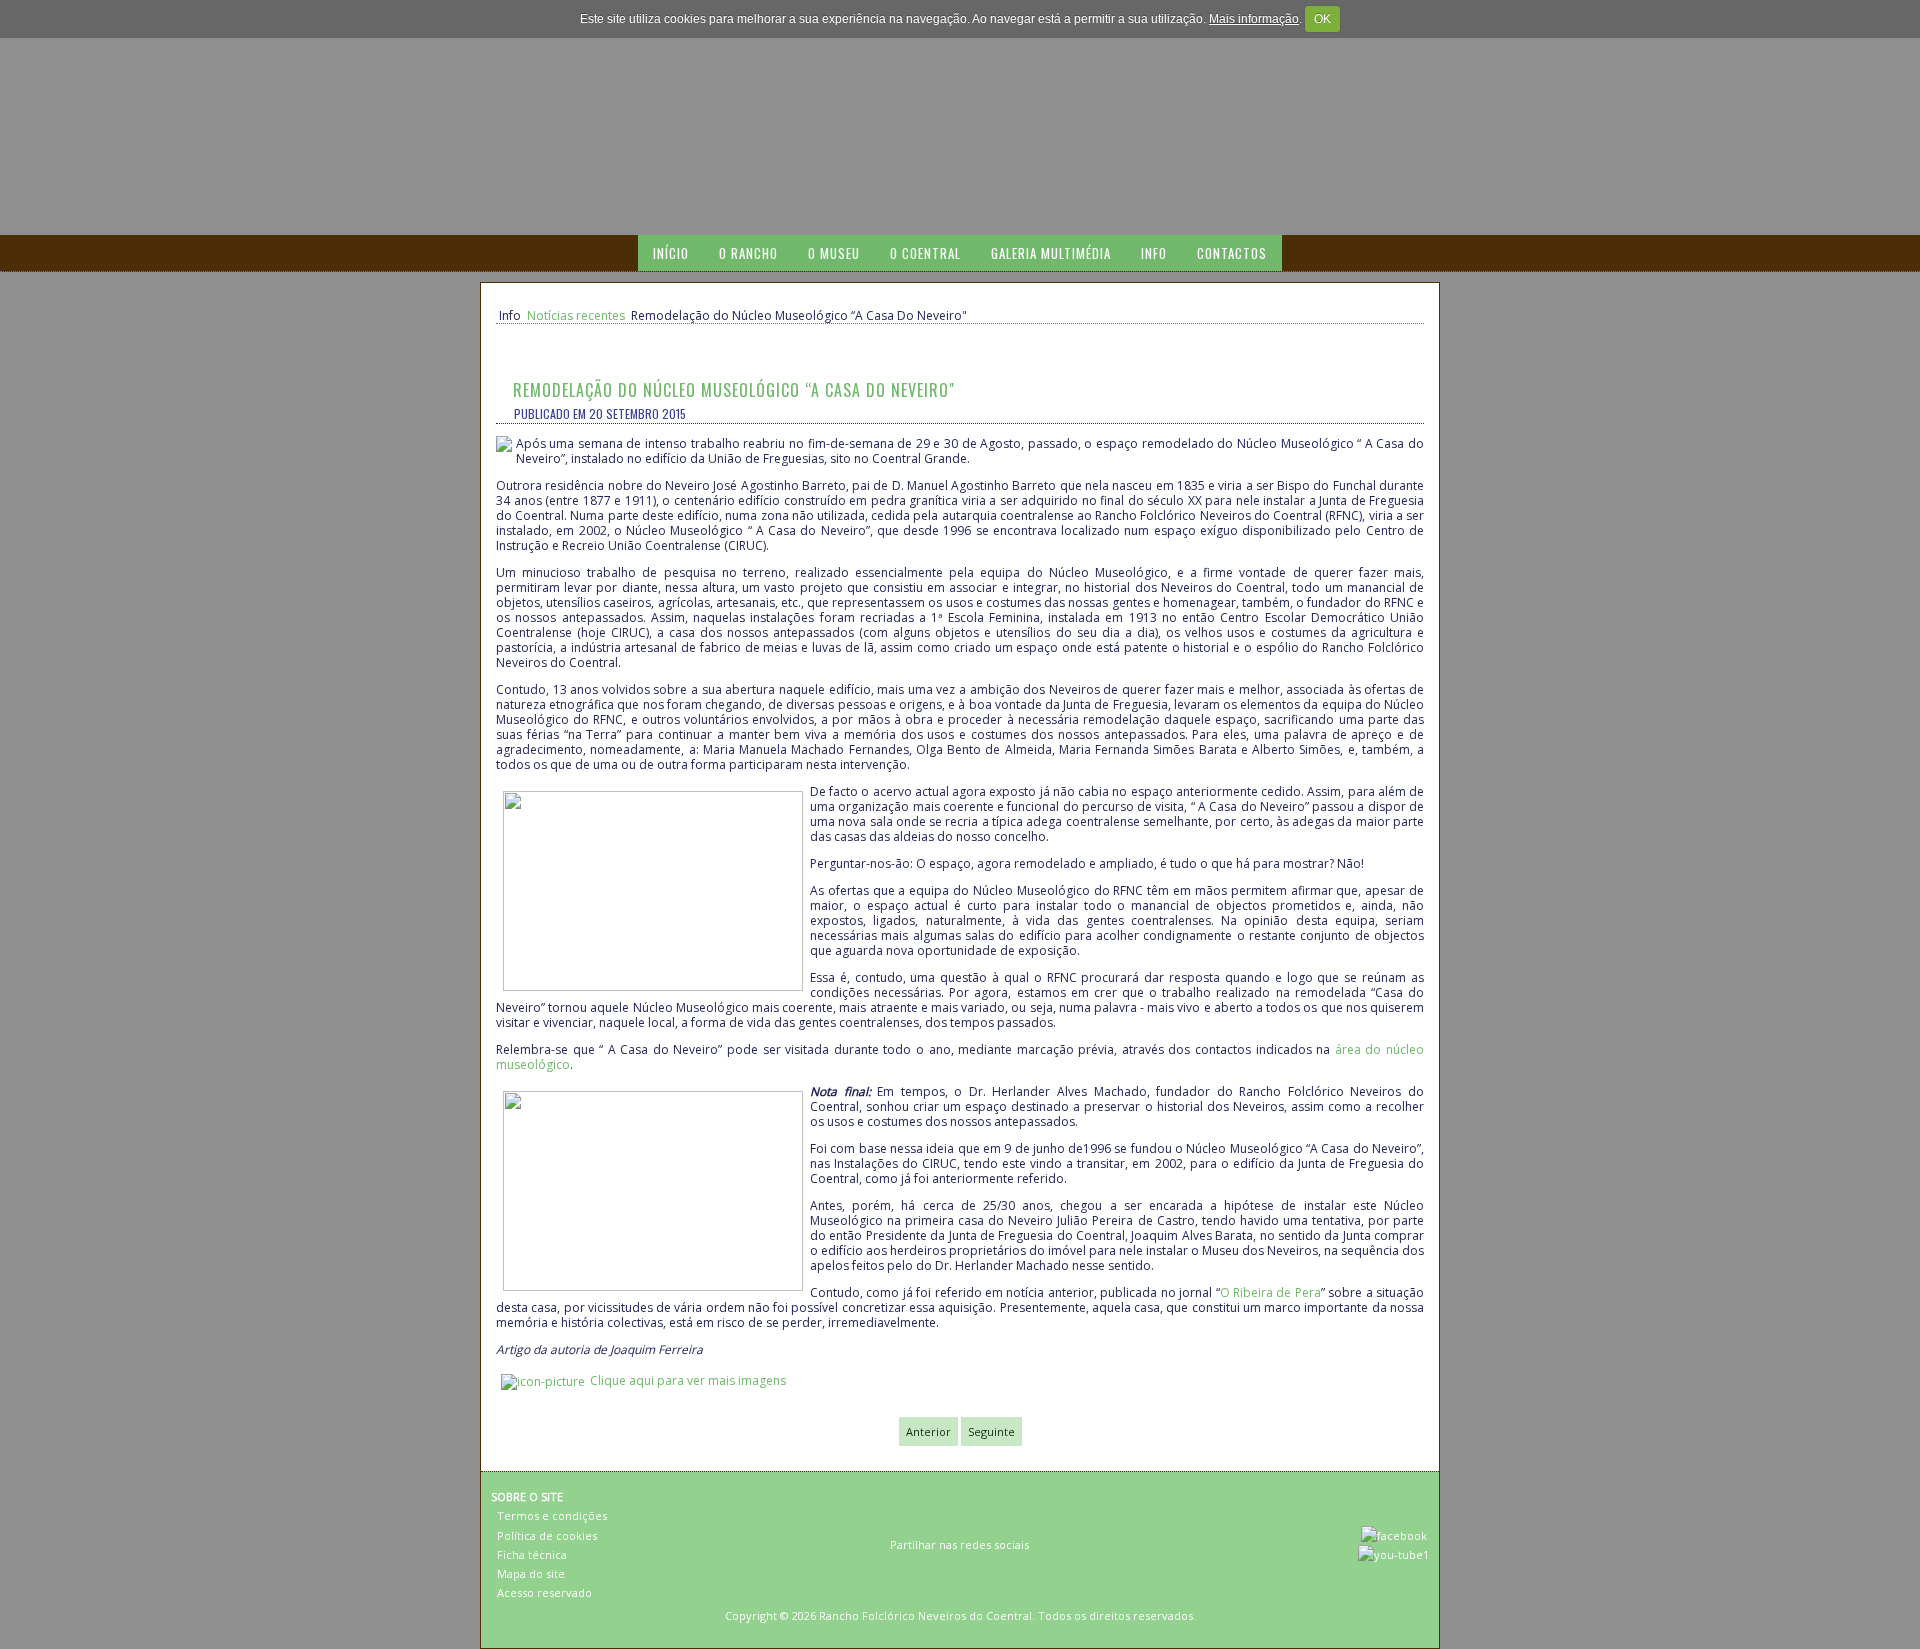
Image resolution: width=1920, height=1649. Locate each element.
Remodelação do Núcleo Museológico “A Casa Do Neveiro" (734, 390)
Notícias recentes (576, 315)
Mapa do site (531, 1573)
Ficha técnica (532, 1554)
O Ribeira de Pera (1270, 1292)
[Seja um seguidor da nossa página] (1394, 1535)
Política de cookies (547, 1535)
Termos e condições (552, 1515)
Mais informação (1254, 19)
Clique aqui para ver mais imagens (688, 1380)
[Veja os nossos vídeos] (1393, 1554)
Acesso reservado (544, 1592)
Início (671, 253)
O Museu (834, 253)
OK (1322, 19)
